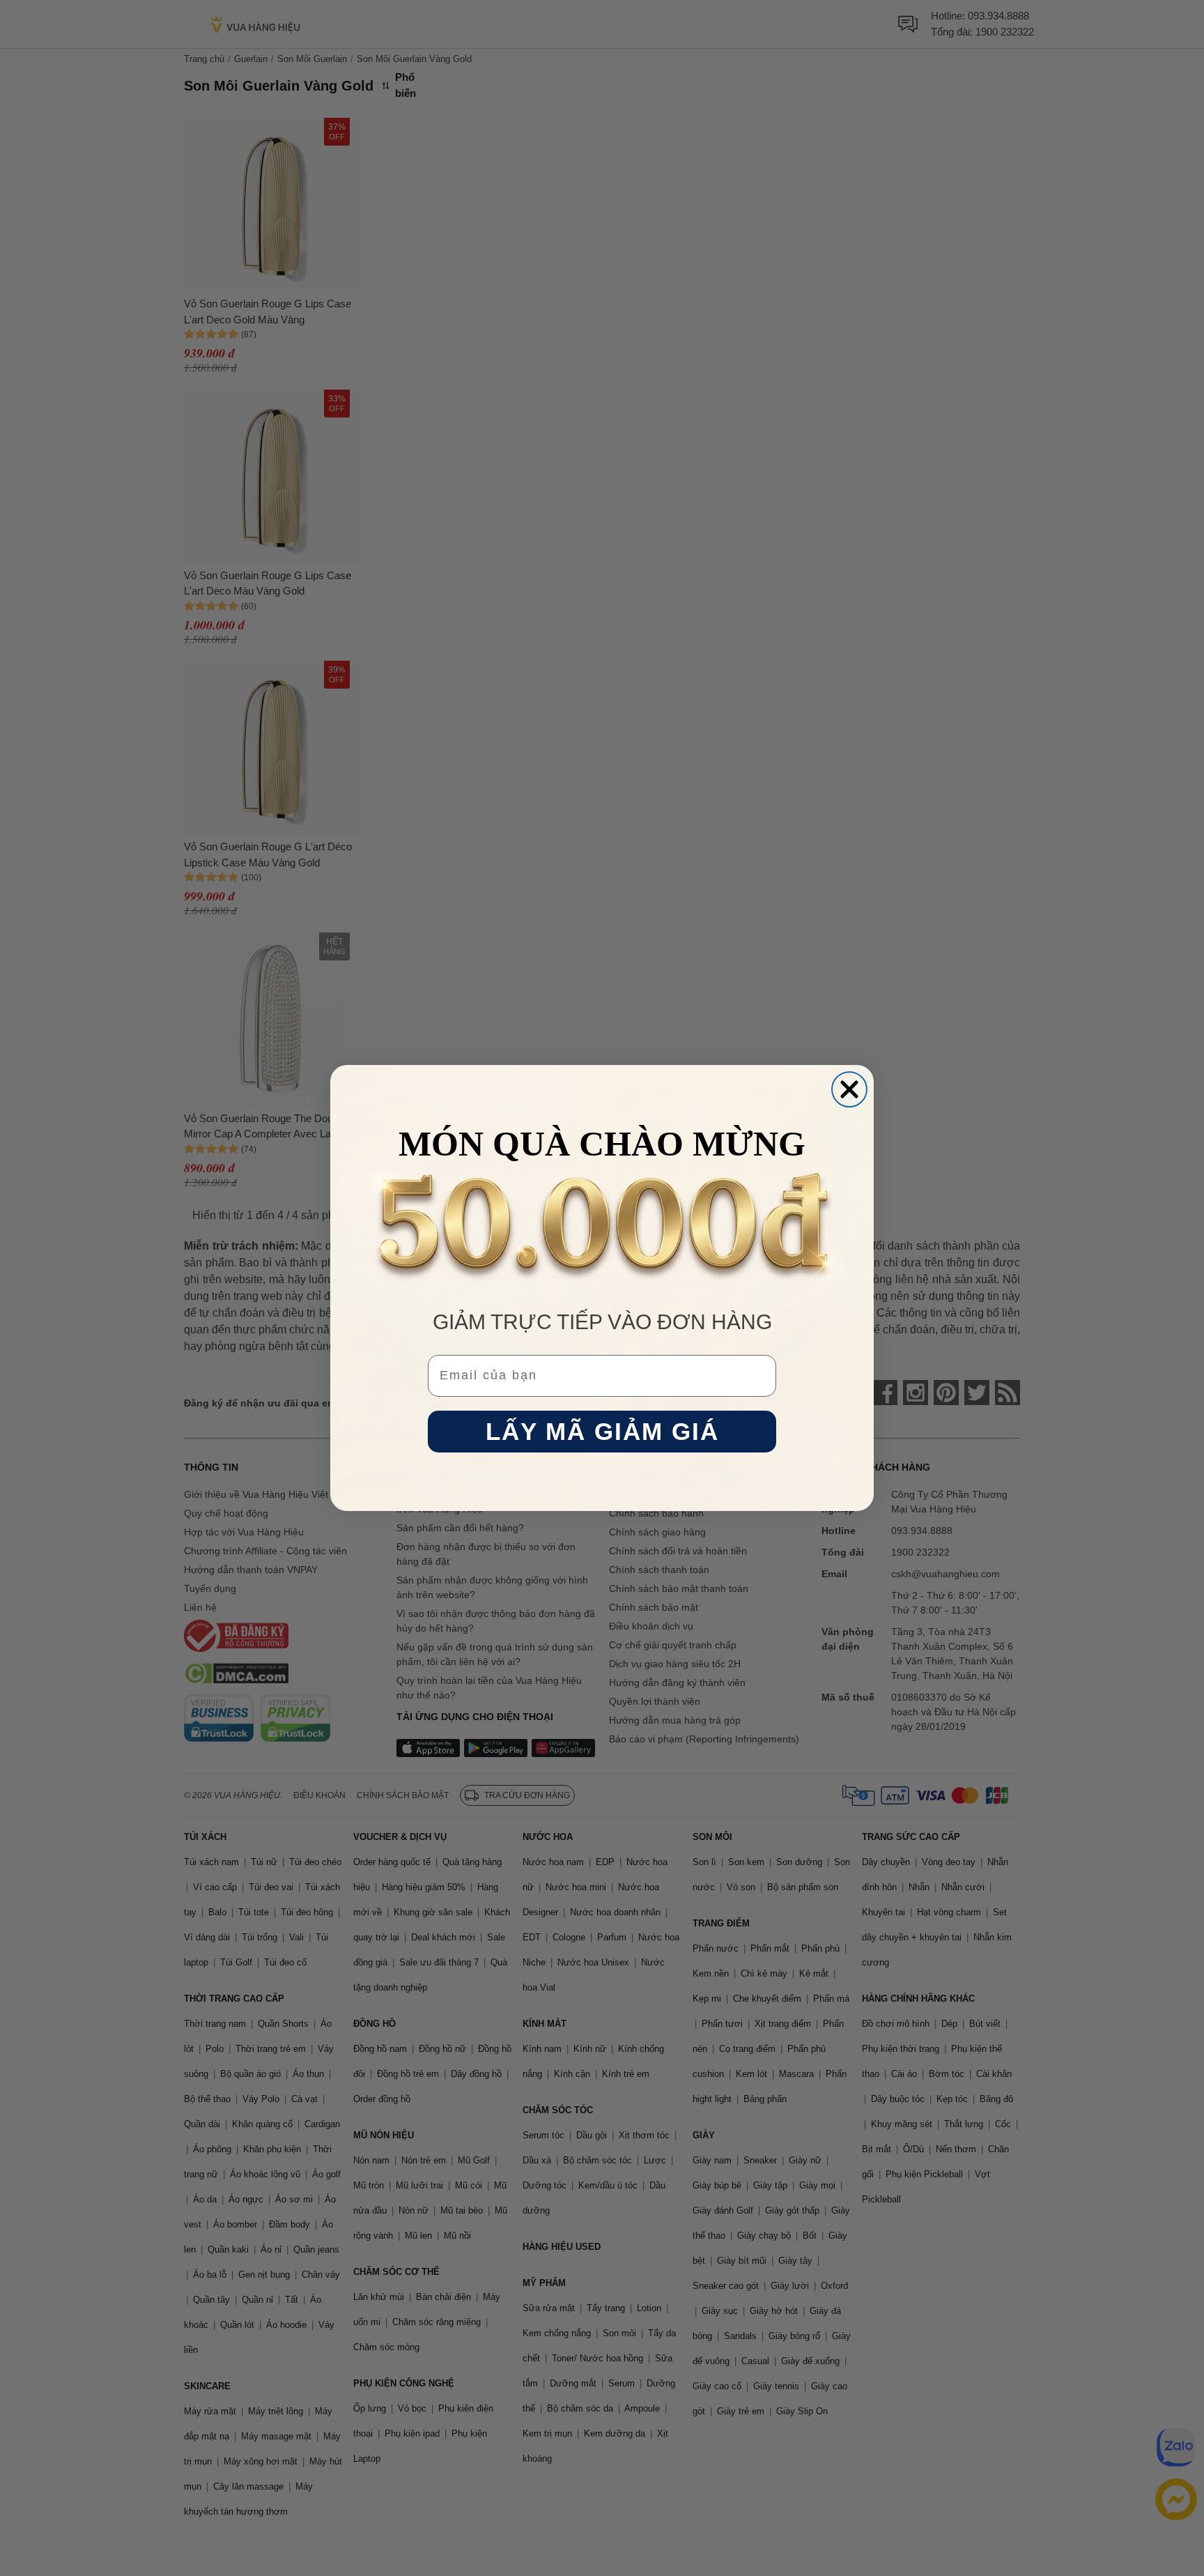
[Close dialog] (849, 1089)
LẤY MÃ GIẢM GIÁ (602, 1432)
